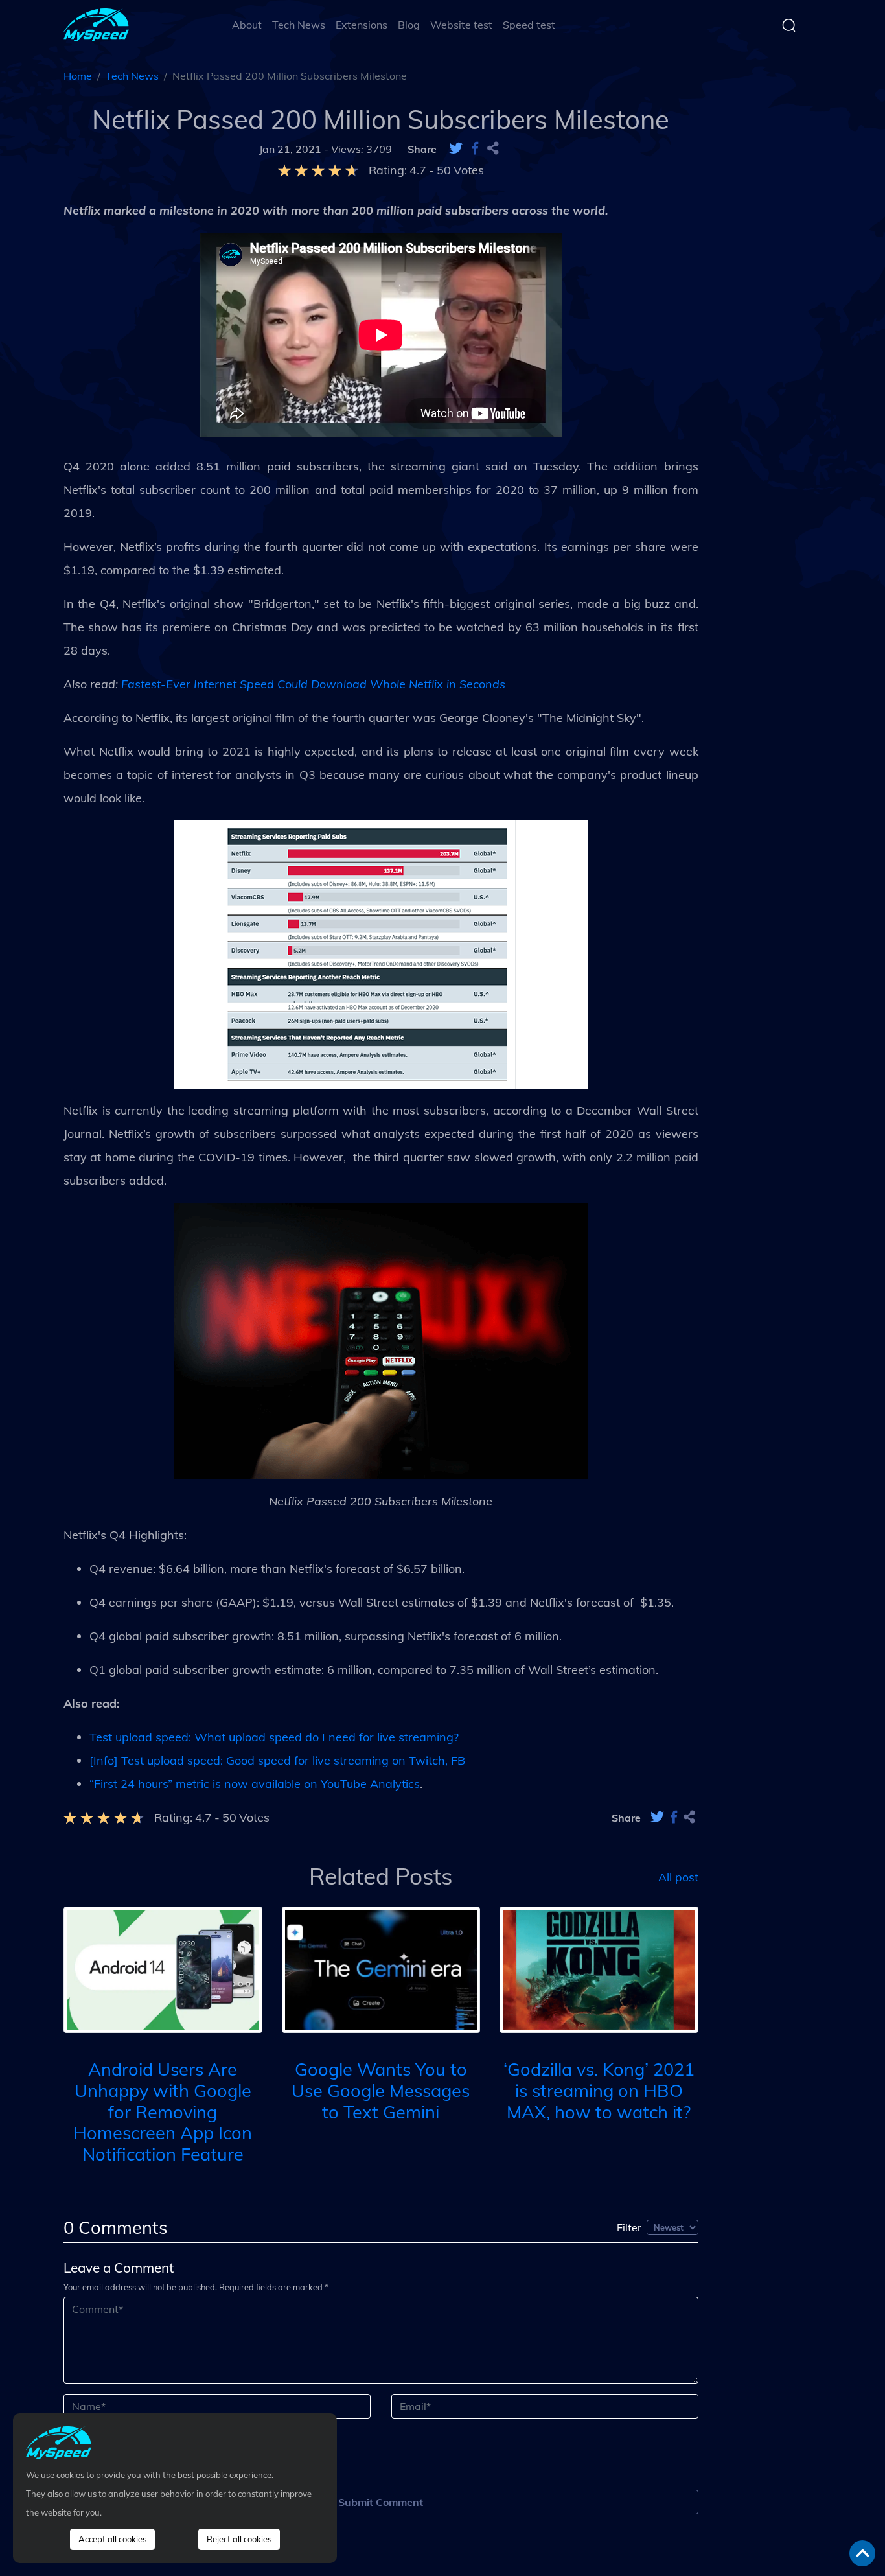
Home (78, 76)
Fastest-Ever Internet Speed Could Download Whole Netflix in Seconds (313, 684)
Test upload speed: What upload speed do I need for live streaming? (274, 1737)
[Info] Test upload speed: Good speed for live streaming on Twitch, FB (277, 1760)
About (247, 25)
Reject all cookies (239, 2539)
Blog (409, 25)
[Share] (493, 149)
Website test (461, 25)
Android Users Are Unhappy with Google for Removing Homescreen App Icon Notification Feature (163, 2112)
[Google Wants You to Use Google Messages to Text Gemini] (381, 1968)
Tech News (299, 25)
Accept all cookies (112, 2539)
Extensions (362, 25)
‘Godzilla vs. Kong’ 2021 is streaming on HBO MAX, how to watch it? (599, 2090)
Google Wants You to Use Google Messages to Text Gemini (381, 2090)
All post (678, 1876)
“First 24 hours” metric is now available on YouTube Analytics (255, 1784)
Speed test (529, 25)
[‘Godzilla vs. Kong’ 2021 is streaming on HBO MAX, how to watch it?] (599, 1968)
